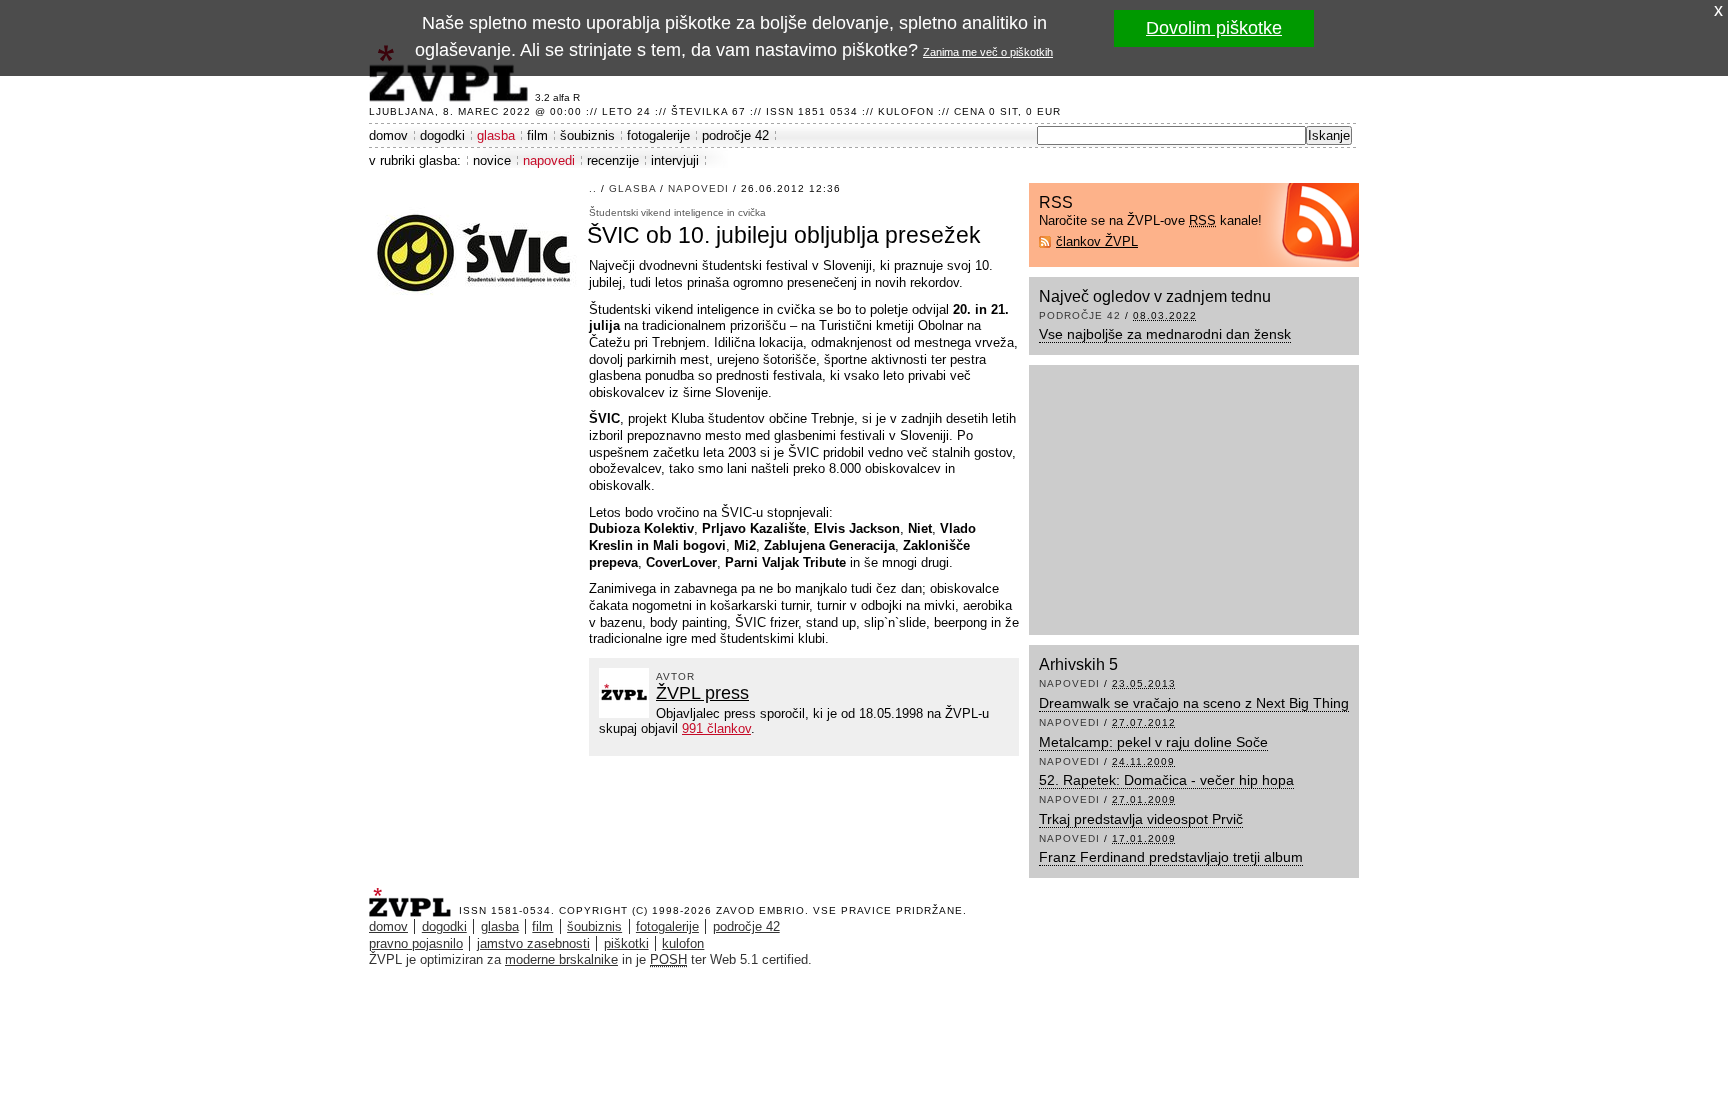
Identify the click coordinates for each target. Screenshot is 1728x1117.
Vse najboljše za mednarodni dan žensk (1165, 334)
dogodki (442, 135)
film (537, 135)
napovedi (549, 160)
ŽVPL (414, 896)
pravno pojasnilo (416, 943)
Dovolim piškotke (1214, 28)
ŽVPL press (702, 693)
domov (388, 135)
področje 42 (735, 135)
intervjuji (675, 160)
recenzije (613, 160)
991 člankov (716, 728)
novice (492, 160)
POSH (668, 959)
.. (593, 188)
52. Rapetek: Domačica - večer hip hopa (1166, 780)
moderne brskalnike (561, 959)
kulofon (683, 943)
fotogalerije (658, 135)
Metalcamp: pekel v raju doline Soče (1153, 742)
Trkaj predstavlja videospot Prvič (1141, 819)
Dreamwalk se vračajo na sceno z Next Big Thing (1194, 703)
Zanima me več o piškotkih (988, 52)
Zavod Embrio (760, 910)
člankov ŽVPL (1097, 241)
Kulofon (906, 111)
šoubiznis (587, 135)
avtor (675, 676)
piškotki (626, 943)
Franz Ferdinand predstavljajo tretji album (1171, 857)
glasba (496, 135)
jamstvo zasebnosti (533, 943)
